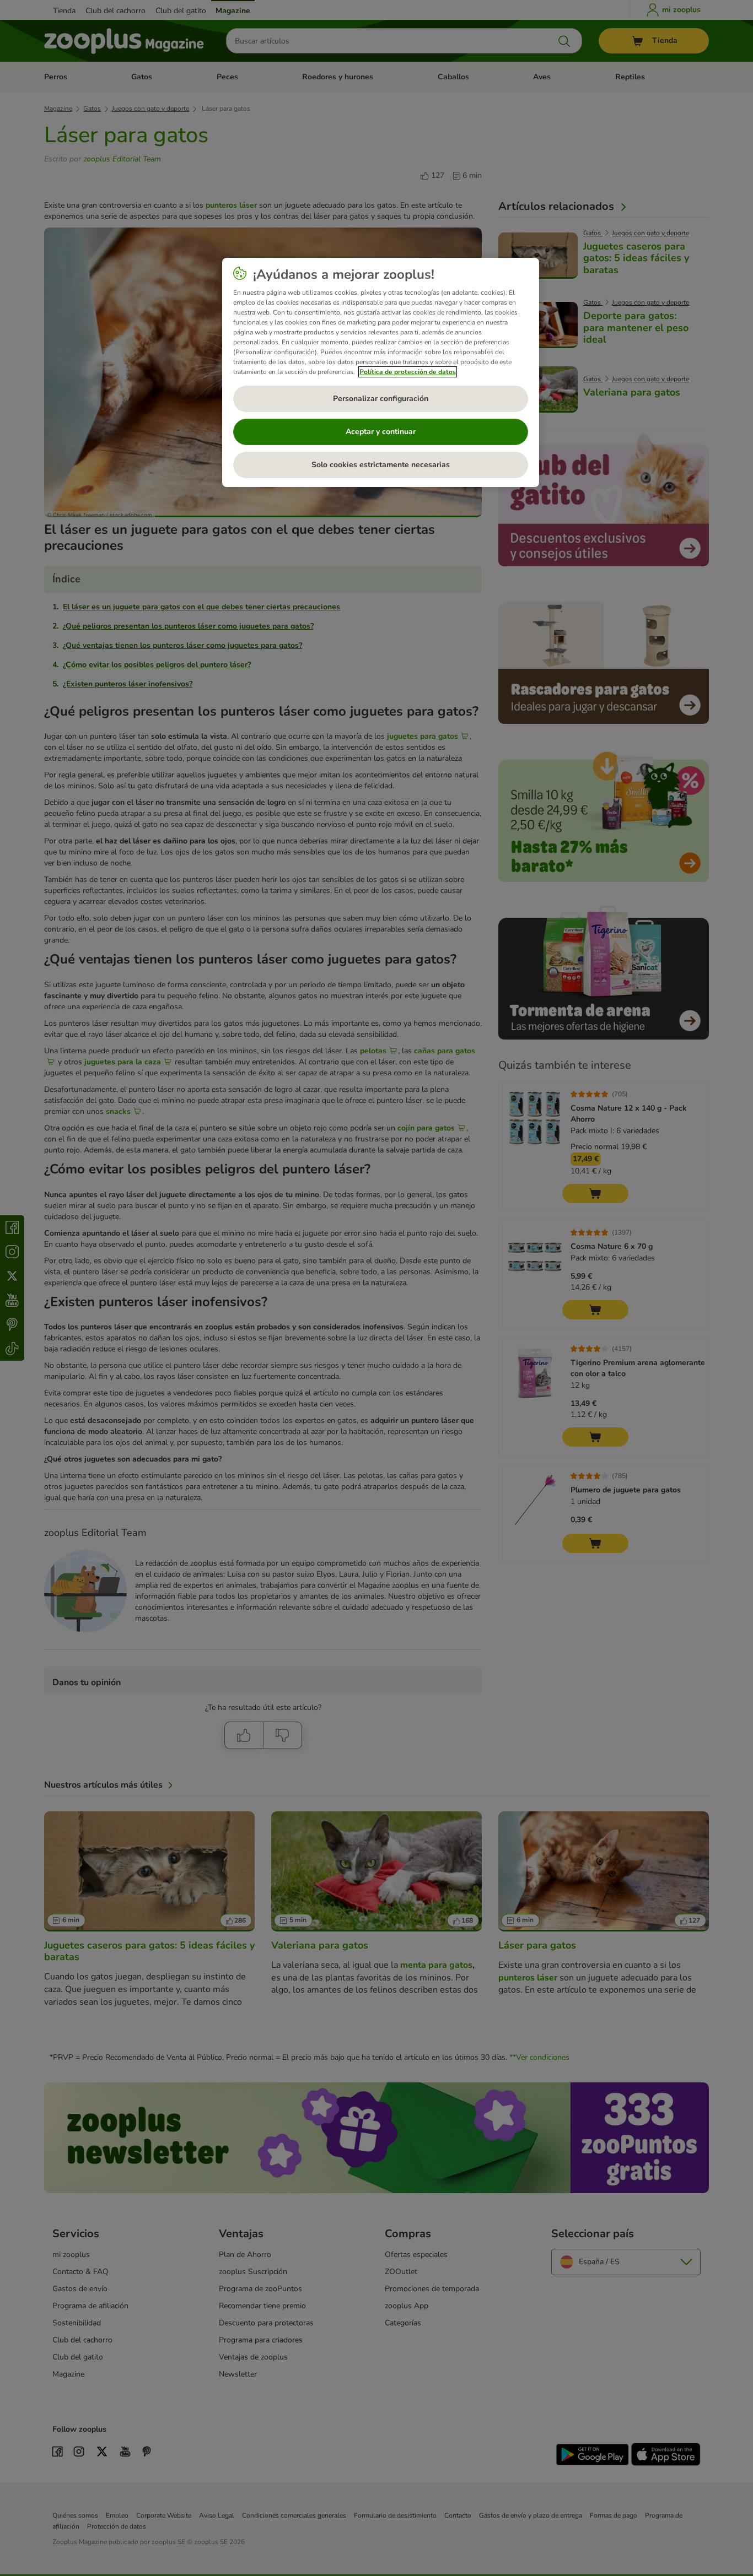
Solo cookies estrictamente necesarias (381, 465)
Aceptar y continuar (381, 432)
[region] (381, 372)
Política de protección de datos (408, 372)
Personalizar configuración (381, 399)
